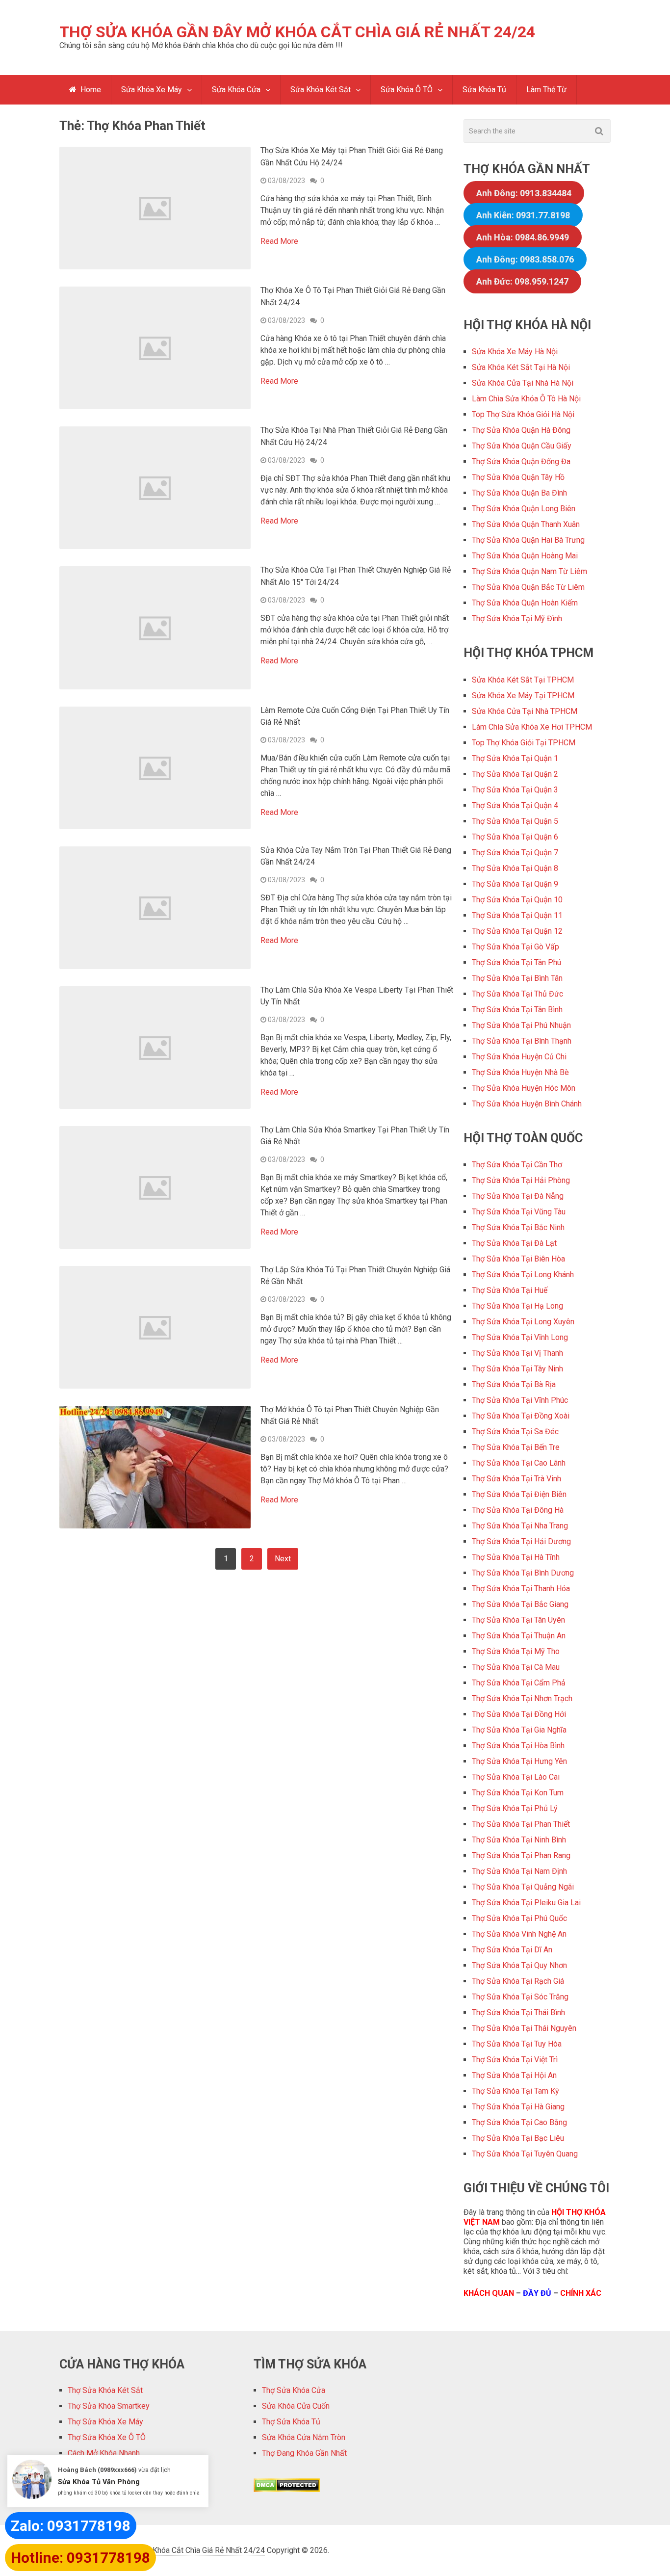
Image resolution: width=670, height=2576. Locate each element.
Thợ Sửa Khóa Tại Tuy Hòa (517, 2044)
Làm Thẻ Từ (546, 90)
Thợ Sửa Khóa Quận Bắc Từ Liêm (528, 587)
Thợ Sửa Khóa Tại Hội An (514, 2075)
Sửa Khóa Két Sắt (321, 90)
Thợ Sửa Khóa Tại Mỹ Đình (517, 618)
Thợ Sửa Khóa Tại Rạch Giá (518, 1981)
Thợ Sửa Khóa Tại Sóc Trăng (520, 1997)
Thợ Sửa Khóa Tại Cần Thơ (517, 1165)
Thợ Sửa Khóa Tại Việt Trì (515, 2060)
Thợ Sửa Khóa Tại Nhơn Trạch (522, 1698)
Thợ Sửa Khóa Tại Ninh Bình (519, 1840)
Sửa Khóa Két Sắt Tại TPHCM (523, 680)
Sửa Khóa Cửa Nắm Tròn (304, 2437)
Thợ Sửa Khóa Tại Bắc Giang (520, 1604)
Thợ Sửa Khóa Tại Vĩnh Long (520, 1337)
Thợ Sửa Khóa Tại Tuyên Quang (525, 2154)
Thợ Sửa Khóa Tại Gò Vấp (515, 947)
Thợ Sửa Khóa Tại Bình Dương (523, 1573)
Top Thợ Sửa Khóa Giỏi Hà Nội (523, 414)
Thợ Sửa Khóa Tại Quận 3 (515, 790)
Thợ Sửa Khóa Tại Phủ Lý (515, 1808)
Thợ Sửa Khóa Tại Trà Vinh (516, 1479)
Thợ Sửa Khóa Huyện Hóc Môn (524, 1088)
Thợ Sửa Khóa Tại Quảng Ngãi (523, 1887)
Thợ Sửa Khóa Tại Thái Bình (518, 2012)
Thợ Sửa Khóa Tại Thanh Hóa (521, 1589)
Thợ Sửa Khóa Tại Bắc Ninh (518, 1227)
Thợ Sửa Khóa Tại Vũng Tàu (519, 1212)
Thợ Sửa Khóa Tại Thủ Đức (517, 994)
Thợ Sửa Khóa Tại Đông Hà (518, 1510)
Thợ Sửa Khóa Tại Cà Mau (516, 1667)
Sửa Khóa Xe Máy (152, 90)
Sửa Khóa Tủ (484, 90)
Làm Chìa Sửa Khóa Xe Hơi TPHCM (532, 727)
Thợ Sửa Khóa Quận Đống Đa (521, 461)
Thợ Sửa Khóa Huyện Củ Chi (519, 1057)
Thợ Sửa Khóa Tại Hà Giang (518, 2107)
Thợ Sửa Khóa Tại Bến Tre (516, 1447)
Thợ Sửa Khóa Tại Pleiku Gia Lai (526, 1903)
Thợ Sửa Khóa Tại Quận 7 (515, 853)
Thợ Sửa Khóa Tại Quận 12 (517, 931)
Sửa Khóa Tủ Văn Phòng (99, 2482)
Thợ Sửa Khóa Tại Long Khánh (523, 1275)
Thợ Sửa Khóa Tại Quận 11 (517, 915)
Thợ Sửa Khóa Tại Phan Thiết (521, 1824)
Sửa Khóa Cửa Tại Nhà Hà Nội (523, 383)
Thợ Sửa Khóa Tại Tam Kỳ (515, 2091)
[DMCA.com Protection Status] (287, 2489)
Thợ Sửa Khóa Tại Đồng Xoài (521, 1416)
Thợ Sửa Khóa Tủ (291, 2422)
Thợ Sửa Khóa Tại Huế (510, 1290)
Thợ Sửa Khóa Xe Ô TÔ (107, 2437)
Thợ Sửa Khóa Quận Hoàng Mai (525, 556)
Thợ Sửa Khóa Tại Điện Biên (519, 1494)
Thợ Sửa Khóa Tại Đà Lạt (514, 1243)
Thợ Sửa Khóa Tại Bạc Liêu (518, 2138)
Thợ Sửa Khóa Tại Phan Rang (521, 1855)
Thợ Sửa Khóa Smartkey (109, 2406)
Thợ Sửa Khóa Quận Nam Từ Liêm (529, 571)
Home (90, 90)
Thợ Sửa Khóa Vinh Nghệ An (519, 1934)
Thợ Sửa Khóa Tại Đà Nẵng (518, 1196)
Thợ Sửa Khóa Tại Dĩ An (512, 1950)
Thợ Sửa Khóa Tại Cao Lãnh (519, 1463)
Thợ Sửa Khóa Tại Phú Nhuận (521, 1025)
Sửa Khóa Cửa (236, 90)
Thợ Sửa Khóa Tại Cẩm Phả (519, 1683)
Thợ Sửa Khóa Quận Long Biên (524, 509)
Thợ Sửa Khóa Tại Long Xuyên (523, 1322)
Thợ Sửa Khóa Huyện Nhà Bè (520, 1072)
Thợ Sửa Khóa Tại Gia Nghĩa (519, 1730)
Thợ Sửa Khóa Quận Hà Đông (521, 430)
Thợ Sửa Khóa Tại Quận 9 (515, 884)
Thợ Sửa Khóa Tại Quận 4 (515, 805)
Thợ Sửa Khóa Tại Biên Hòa (518, 1259)
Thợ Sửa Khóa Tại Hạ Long (517, 1306)
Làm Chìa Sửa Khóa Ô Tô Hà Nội (526, 399)
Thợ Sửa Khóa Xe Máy (105, 2422)
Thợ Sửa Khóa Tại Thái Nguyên (524, 2028)
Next (283, 1559)
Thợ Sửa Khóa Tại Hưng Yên (519, 1761)
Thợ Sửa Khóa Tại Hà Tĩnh (516, 1557)
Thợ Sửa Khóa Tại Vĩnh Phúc (520, 1400)
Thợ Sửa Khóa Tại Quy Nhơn (519, 1965)
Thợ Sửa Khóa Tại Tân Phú (516, 962)
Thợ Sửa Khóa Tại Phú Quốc (519, 1918)
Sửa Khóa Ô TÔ (407, 90)
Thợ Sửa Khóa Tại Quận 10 (517, 900)
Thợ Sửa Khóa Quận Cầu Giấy (522, 446)
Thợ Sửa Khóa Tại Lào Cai (516, 1777)
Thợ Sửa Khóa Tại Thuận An (519, 1636)
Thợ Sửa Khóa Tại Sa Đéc (515, 1432)
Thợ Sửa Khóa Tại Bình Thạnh (522, 1041)
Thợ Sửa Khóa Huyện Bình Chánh (527, 1104)
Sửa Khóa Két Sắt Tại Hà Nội (521, 367)
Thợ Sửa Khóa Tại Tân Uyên (518, 1620)
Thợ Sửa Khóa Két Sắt (105, 2390)
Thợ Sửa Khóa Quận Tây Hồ (518, 477)
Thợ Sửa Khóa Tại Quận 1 (515, 758)
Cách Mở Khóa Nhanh (104, 2453)
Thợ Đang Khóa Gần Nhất (304, 2453)
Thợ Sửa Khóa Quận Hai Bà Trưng (528, 540)
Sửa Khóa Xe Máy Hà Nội (515, 352)
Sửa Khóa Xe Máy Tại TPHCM (523, 696)
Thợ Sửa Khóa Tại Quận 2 (515, 774)
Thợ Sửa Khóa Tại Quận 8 (515, 868)
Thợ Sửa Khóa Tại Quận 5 (515, 821)
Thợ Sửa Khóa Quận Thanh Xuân (526, 524)
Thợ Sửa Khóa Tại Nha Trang (520, 1526)
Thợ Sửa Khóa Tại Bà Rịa (514, 1384)
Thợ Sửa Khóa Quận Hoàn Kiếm (525, 603)
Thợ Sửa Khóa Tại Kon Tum (518, 1793)
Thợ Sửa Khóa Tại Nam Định (519, 1871)
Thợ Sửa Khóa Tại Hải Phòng (521, 1180)
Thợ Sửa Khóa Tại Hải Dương (521, 1541)
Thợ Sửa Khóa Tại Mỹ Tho (516, 1651)
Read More (279, 241)
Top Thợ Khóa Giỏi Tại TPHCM (524, 743)
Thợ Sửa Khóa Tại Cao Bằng (519, 2122)
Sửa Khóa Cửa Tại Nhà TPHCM (525, 711)
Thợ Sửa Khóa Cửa (294, 2390)
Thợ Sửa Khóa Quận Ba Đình (519, 493)
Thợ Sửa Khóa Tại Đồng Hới (519, 1714)
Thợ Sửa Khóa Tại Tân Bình (517, 1010)
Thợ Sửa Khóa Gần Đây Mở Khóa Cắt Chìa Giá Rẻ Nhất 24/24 (297, 32)
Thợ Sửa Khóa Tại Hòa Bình (518, 1746)
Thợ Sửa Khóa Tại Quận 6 (515, 837)
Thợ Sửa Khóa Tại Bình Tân (517, 978)
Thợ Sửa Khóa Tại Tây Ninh (517, 1369)
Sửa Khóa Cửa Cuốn (296, 2406)
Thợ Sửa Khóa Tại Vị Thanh (517, 1353)
